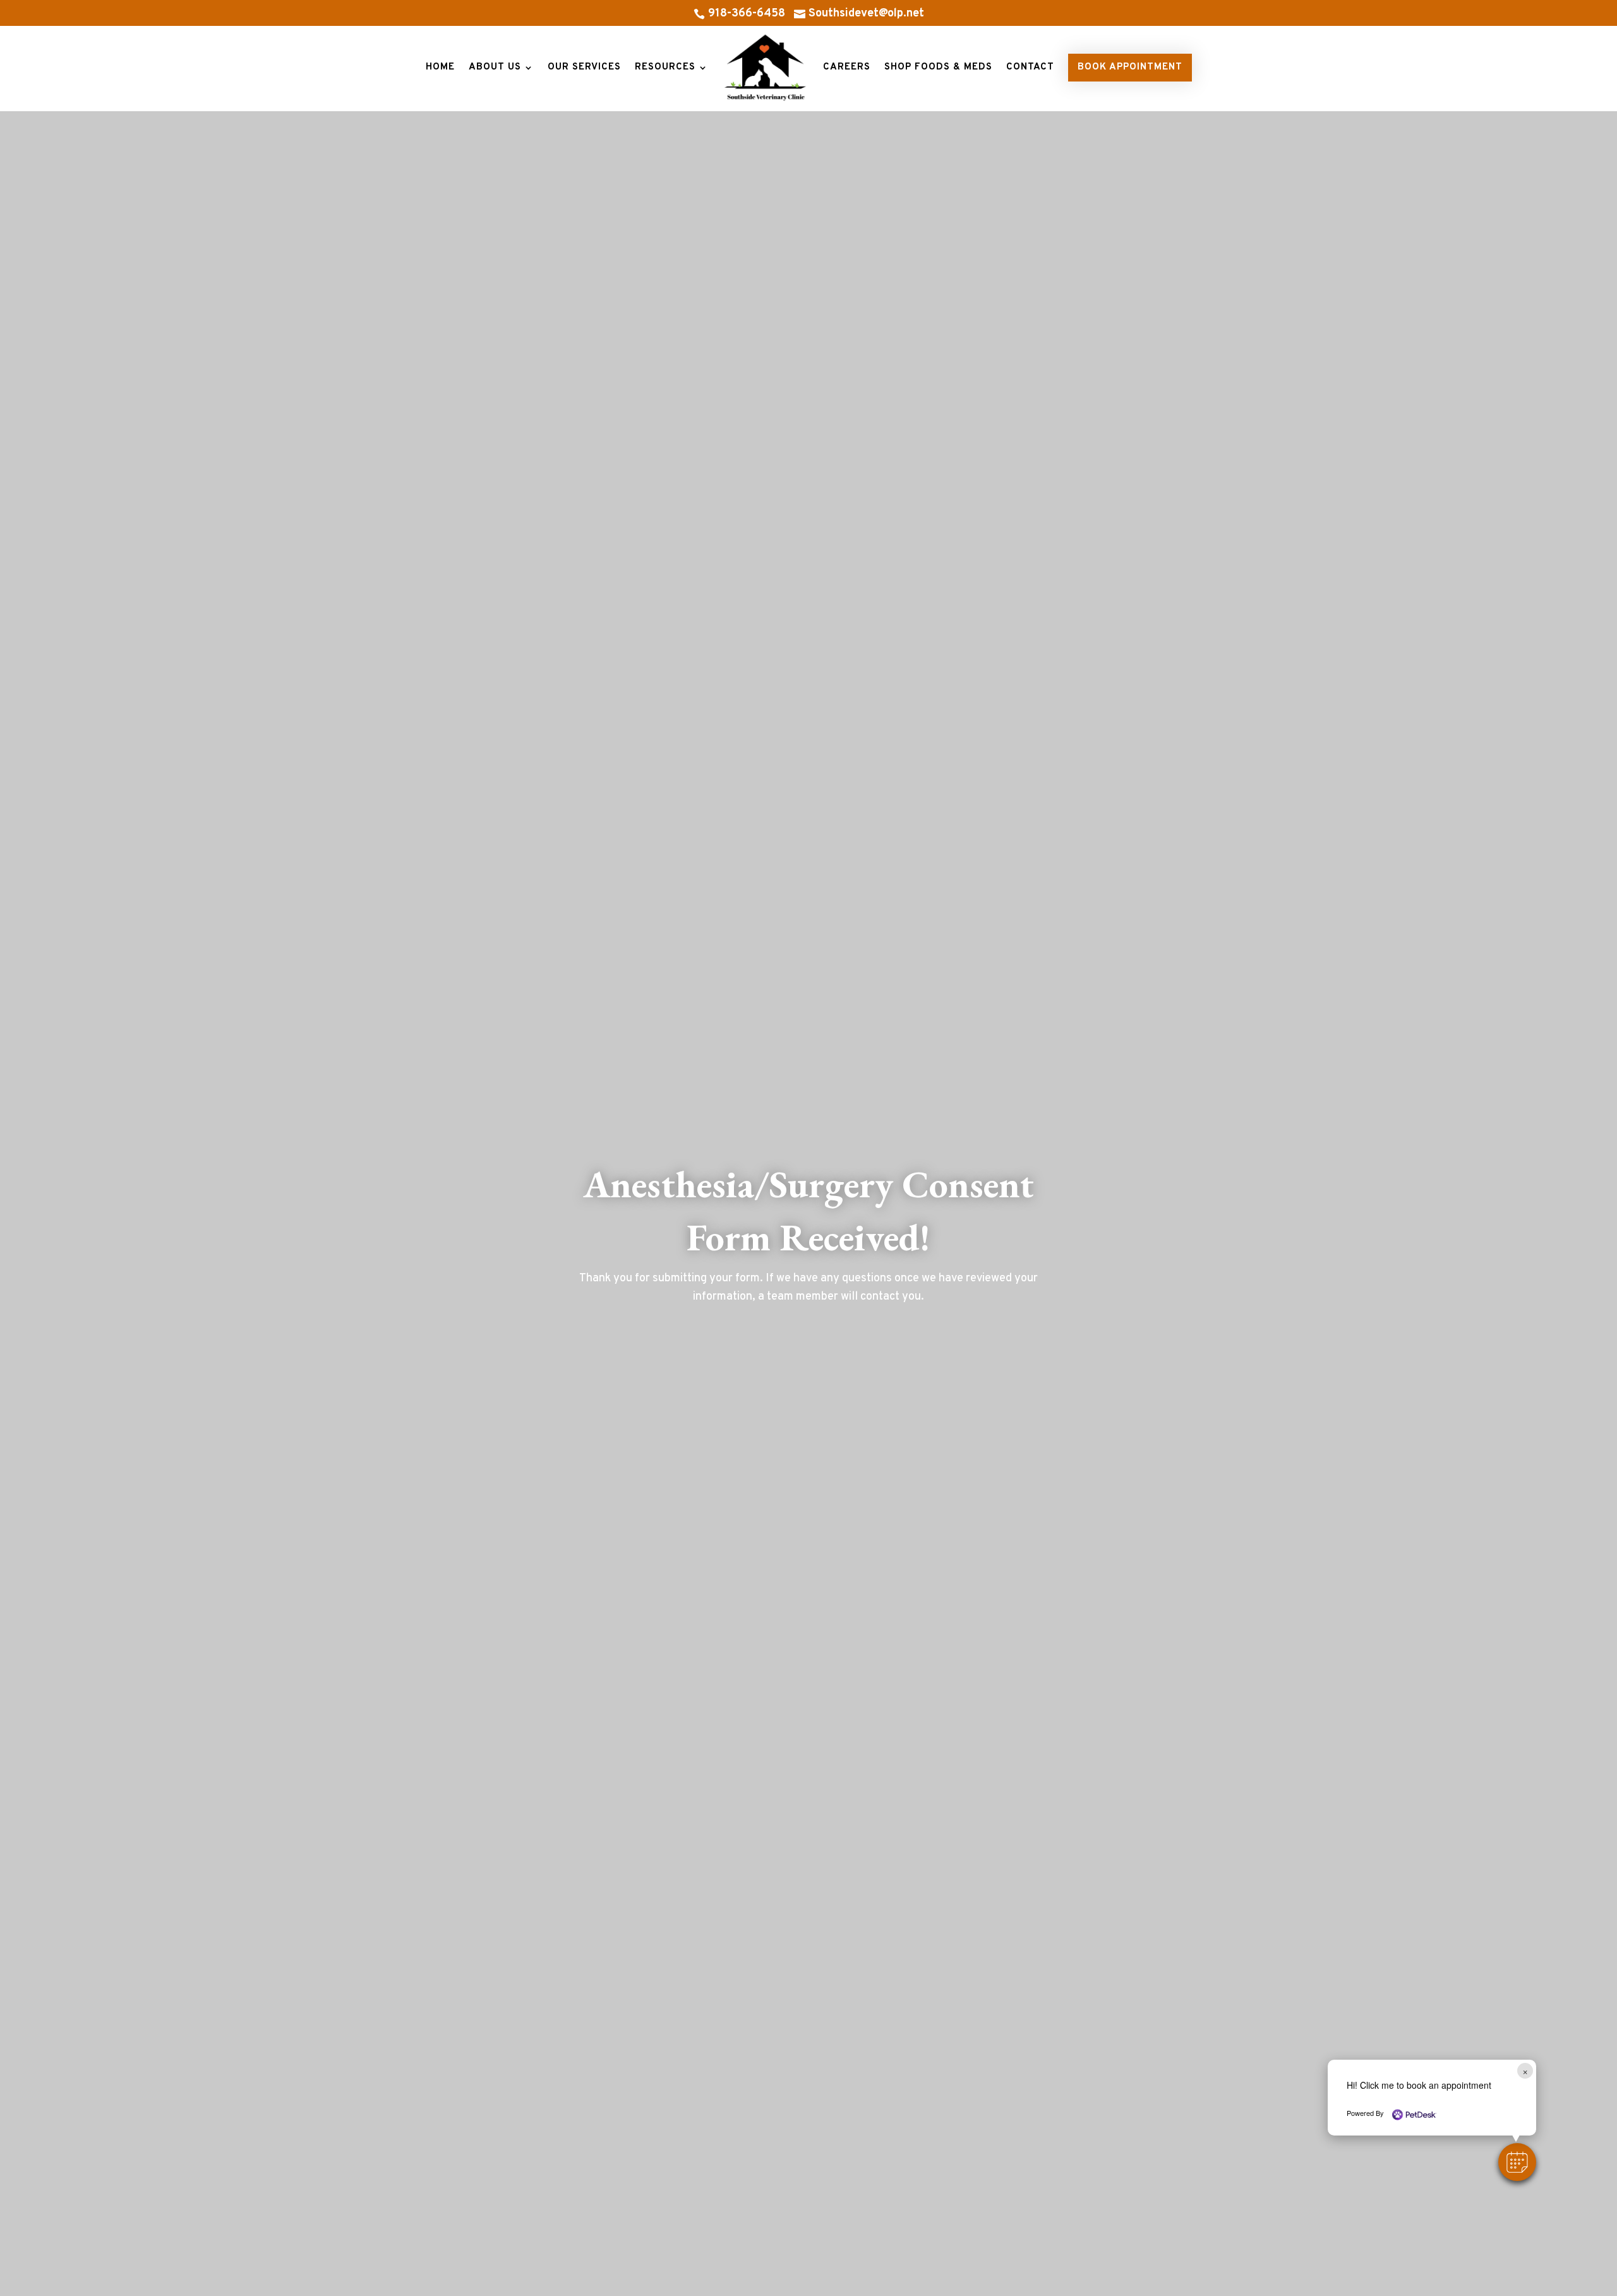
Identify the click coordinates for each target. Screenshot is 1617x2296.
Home (440, 67)
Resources (665, 67)
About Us (495, 67)
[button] (1517, 2162)
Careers (847, 67)
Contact (1030, 67)
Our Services (584, 67)
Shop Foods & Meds (938, 67)
